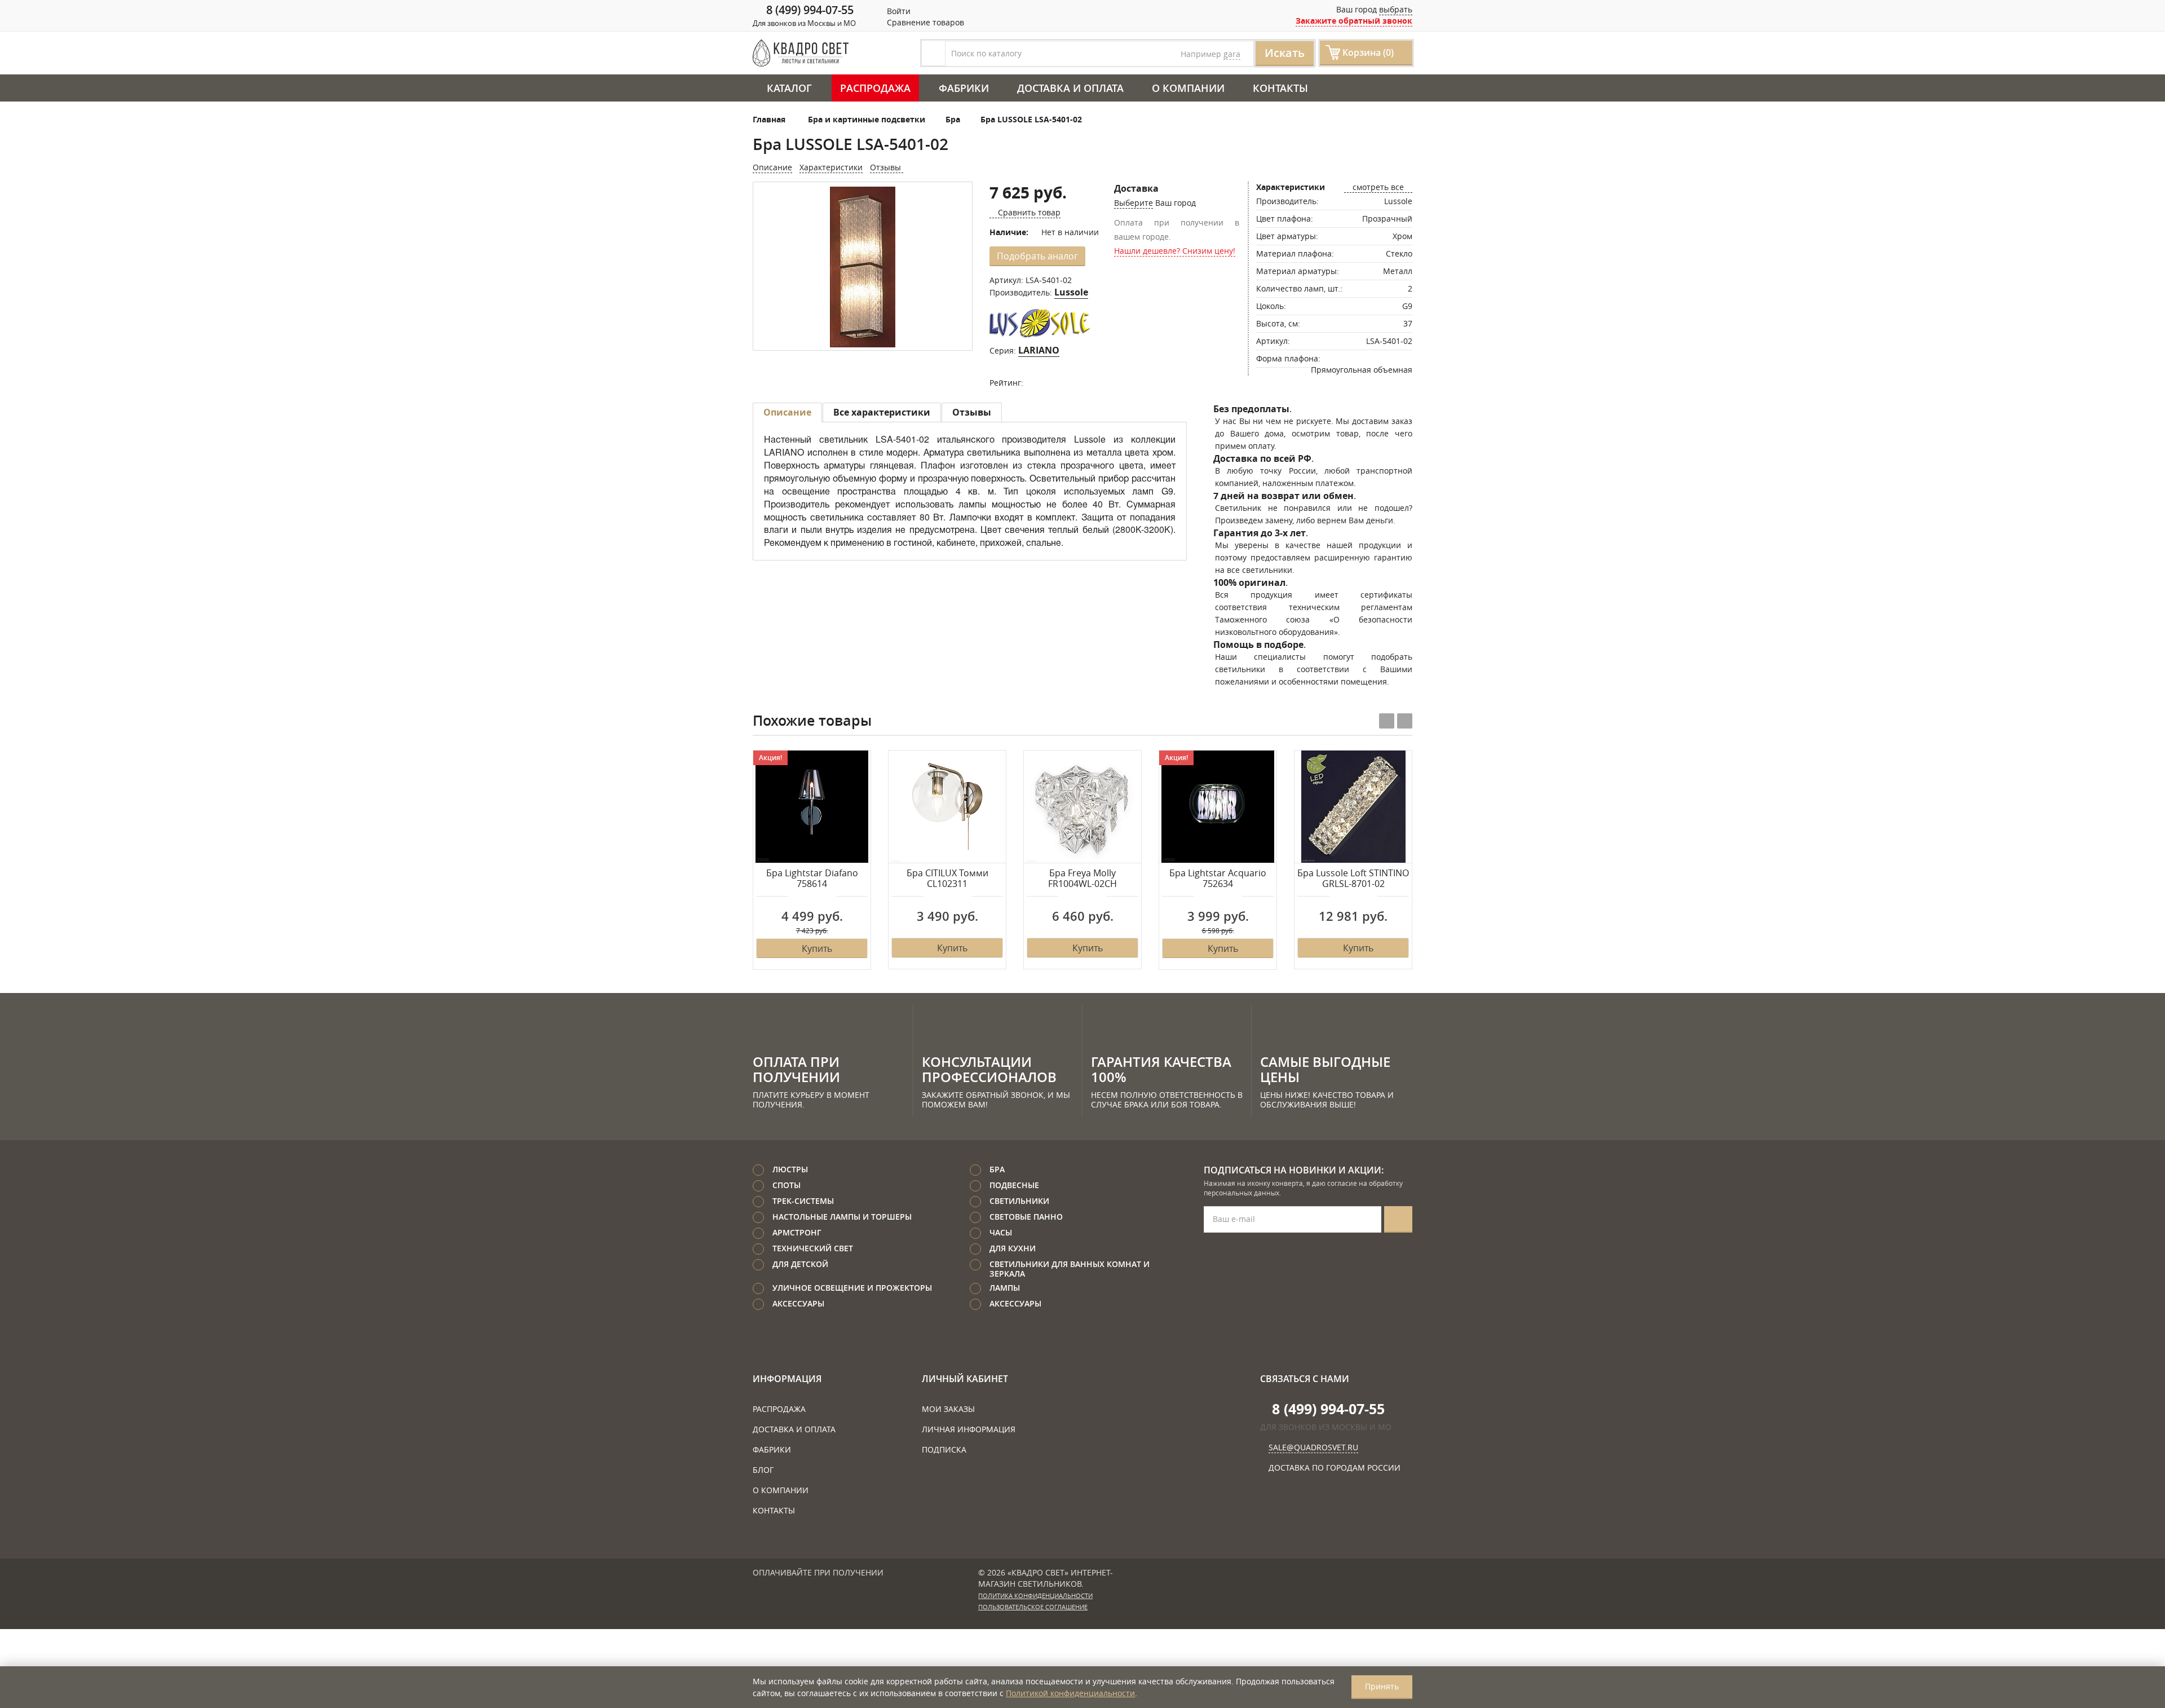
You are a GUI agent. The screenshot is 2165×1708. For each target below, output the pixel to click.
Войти (898, 11)
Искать (1285, 53)
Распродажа (875, 88)
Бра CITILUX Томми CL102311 (947, 879)
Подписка (944, 1449)
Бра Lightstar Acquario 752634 (1218, 879)
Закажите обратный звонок (1354, 21)
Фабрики (964, 88)
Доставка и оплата (1070, 88)
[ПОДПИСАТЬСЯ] (1398, 1219)
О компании (1188, 88)
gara (1232, 54)
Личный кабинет (965, 1379)
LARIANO (1039, 350)
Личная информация (969, 1429)
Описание (772, 167)
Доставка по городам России (1335, 1468)
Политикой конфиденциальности (1070, 1693)
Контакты (1280, 88)
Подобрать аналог (1037, 256)
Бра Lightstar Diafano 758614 (812, 879)
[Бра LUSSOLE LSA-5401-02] (863, 267)
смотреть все (1378, 187)
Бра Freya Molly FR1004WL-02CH (1082, 879)
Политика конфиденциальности (1035, 1596)
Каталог (789, 88)
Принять (1382, 1686)
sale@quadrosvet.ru (1313, 1447)
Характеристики (831, 167)
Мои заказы (948, 1409)
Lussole (1071, 292)
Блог (763, 1470)
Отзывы (887, 167)
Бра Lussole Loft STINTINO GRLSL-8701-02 (1353, 879)
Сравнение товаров (924, 22)
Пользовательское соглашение (1033, 1607)
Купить (817, 948)
